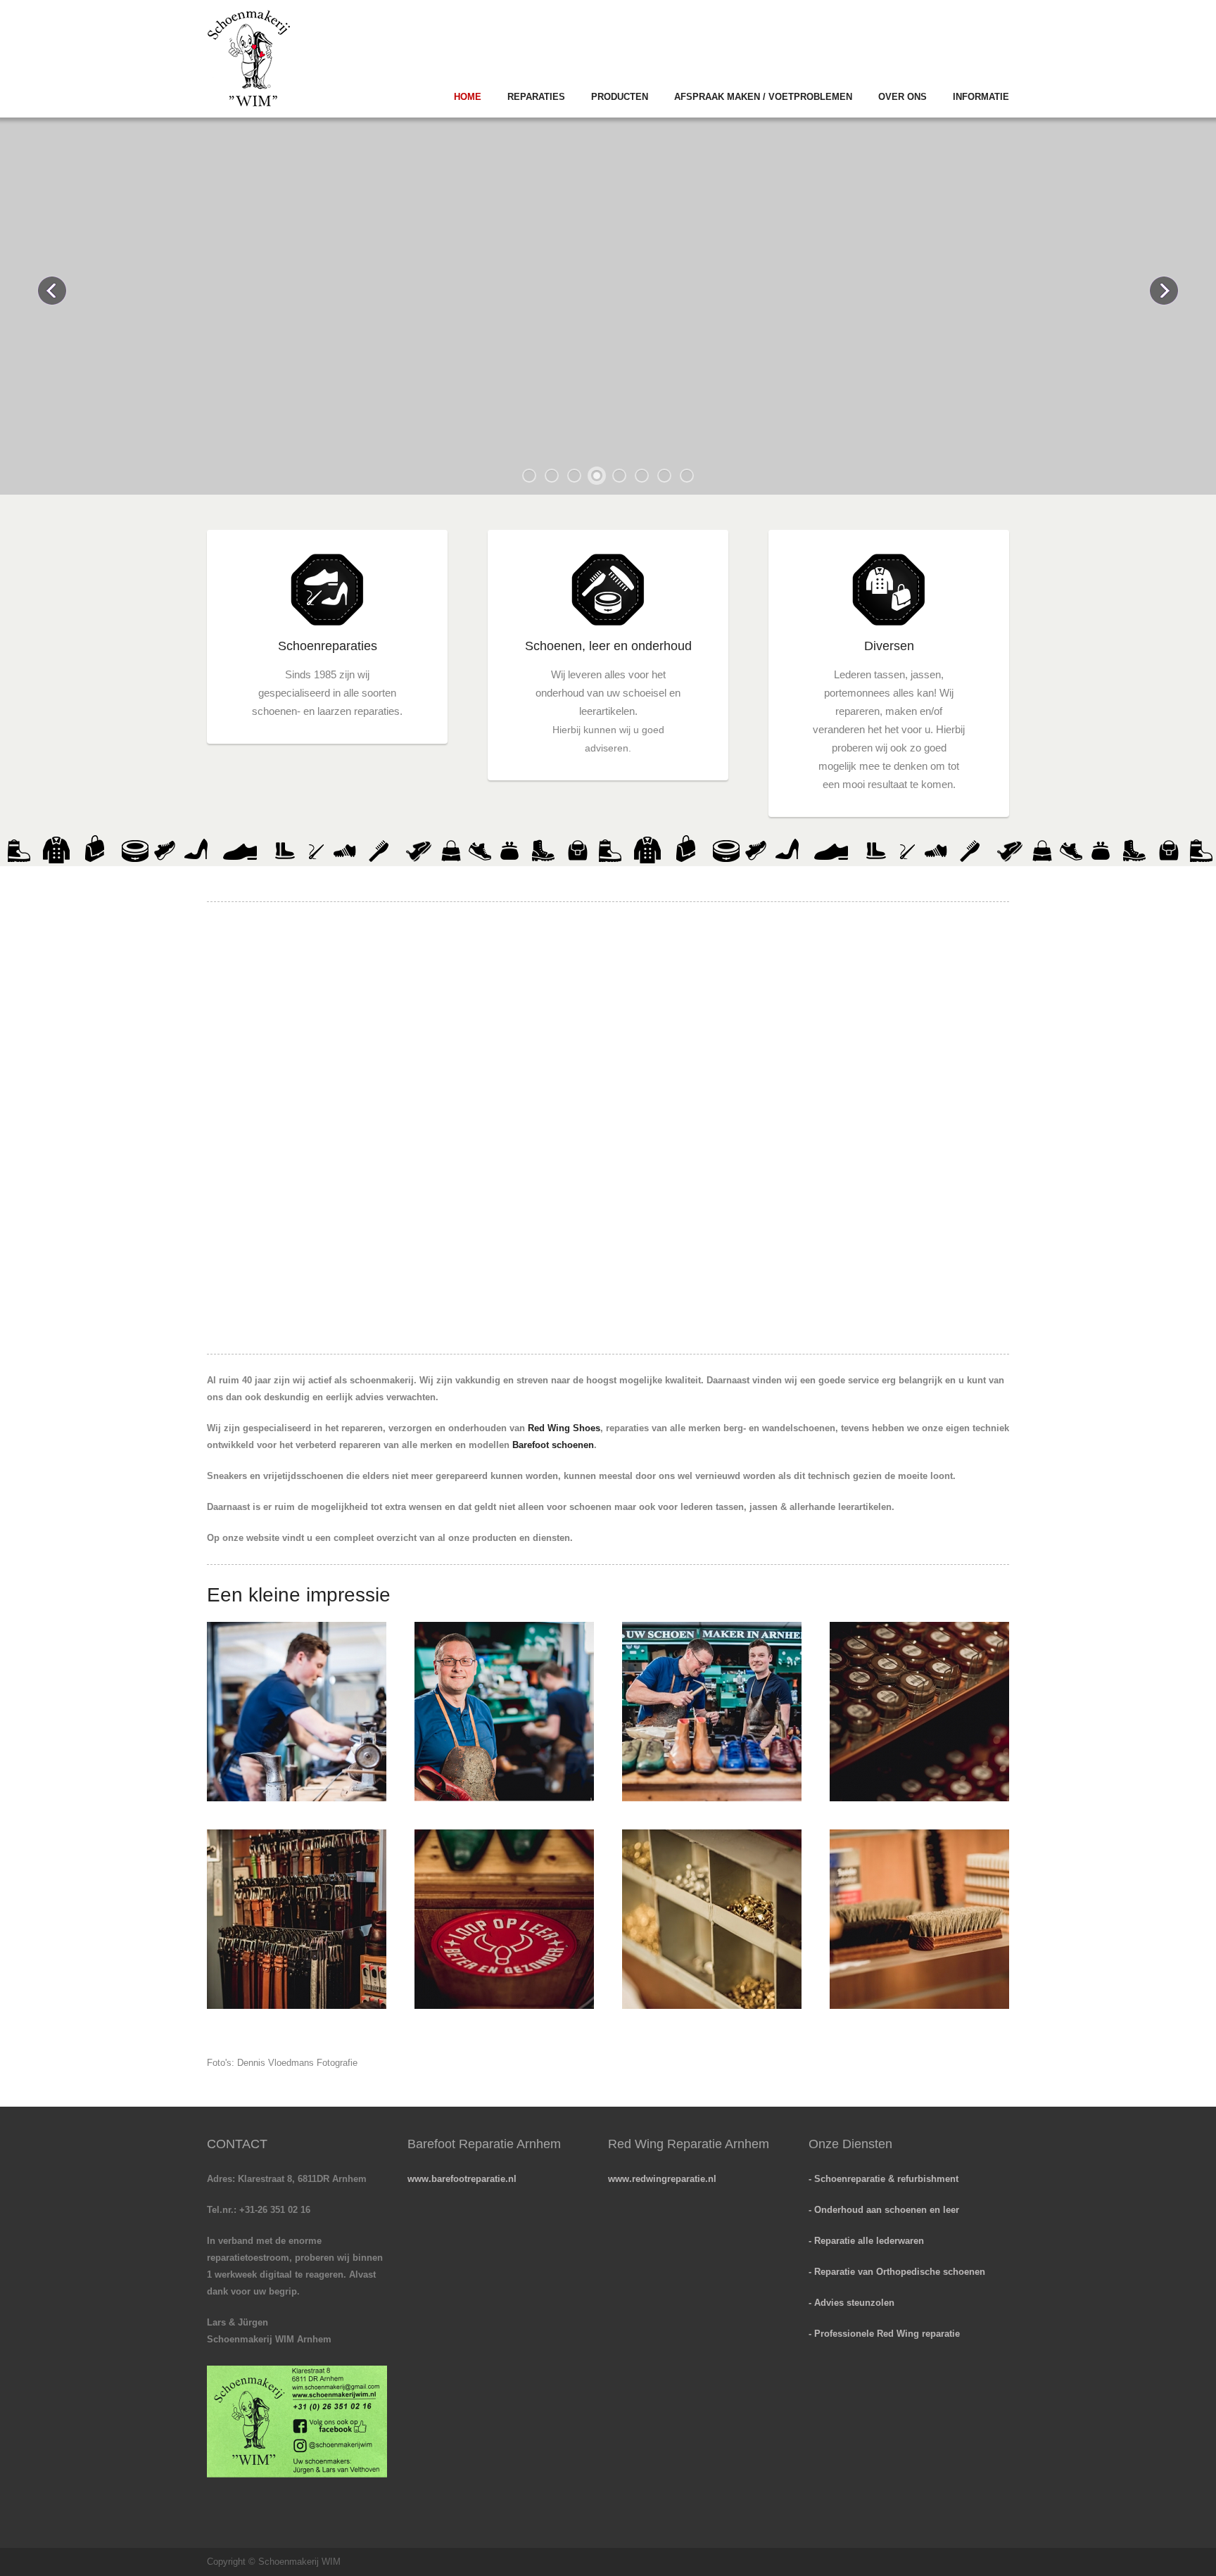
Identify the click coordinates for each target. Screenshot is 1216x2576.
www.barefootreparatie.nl (462, 2179)
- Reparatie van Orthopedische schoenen (897, 2272)
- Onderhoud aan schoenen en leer (884, 2210)
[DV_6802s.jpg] (297, 1919)
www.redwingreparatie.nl (662, 2179)
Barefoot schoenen (553, 1445)
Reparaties (536, 97)
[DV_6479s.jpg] (712, 1712)
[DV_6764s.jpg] (919, 1712)
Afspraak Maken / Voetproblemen (763, 97)
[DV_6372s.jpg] (297, 1712)
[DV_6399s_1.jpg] (504, 1712)
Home (468, 97)
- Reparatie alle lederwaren (866, 2241)
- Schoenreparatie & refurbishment (883, 2179)
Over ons (902, 97)
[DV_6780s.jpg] (712, 1919)
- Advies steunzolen (851, 2303)
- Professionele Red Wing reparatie (884, 2334)
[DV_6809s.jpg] (504, 1919)
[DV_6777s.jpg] (919, 1919)
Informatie (981, 97)
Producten (620, 97)
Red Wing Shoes (564, 1428)
